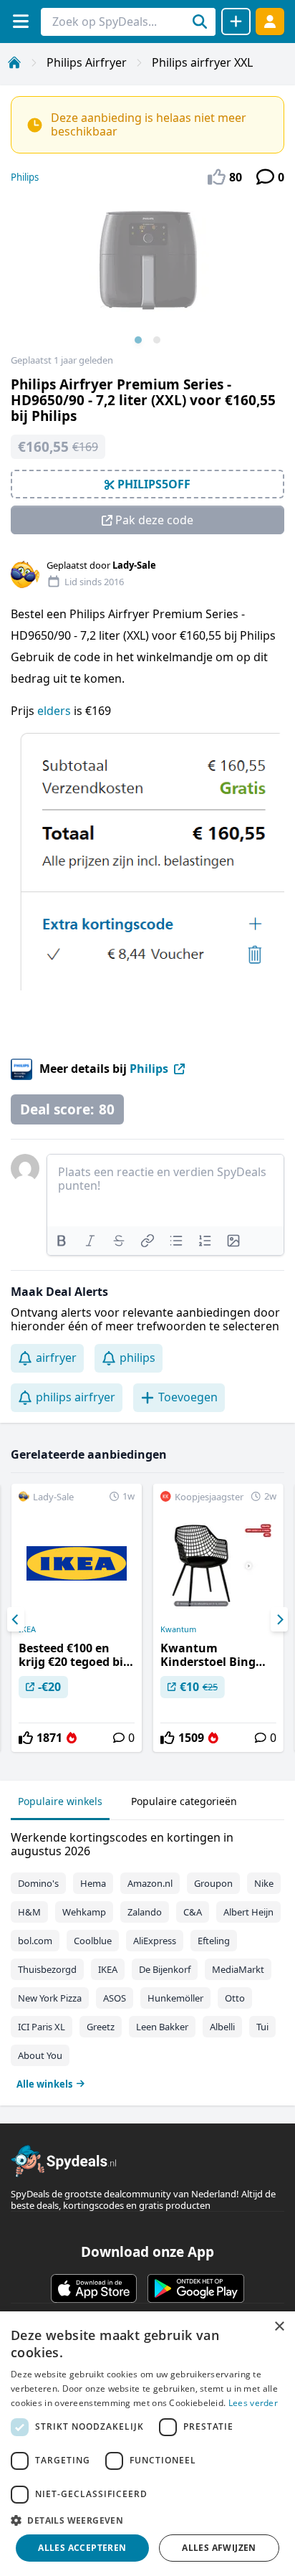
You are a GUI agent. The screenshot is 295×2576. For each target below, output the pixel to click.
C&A (193, 1912)
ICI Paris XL (42, 2027)
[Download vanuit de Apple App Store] (94, 2288)
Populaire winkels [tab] (60, 1801)
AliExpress (155, 1941)
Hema (93, 1883)
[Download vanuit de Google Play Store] (196, 2288)
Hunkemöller (175, 1998)
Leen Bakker (162, 2027)
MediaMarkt (238, 1969)
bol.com (35, 1941)
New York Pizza (50, 1998)
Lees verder (253, 2403)
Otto (235, 1998)
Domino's (38, 1883)
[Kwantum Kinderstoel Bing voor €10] (218, 1618)
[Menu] (20, 21)
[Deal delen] (236, 22)
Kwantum (178, 1629)
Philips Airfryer (87, 62)
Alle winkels (44, 2084)
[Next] (279, 1619)
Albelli (222, 2027)
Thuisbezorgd (47, 1969)
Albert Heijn (248, 1912)
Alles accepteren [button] (82, 2548)
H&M (29, 1912)
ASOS (115, 1998)
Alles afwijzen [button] (219, 2548)
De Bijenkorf (165, 1969)
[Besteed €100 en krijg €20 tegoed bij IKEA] (77, 1618)
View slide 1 (138, 340)
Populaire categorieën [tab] (184, 1801)
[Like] (26, 1738)
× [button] (279, 2327)
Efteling (214, 1941)
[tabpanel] (147, 1957)
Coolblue (93, 1941)
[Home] (14, 62)
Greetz (101, 2027)
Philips (25, 177)
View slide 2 (157, 340)
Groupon (213, 1883)
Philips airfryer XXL (202, 62)
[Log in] (270, 21)
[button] (147, 2520)
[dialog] (147, 2444)
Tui (262, 2027)
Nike (264, 1883)
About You (40, 2055)
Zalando (145, 1912)
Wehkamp (84, 1912)
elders (55, 711)
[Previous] (16, 1619)
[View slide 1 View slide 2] (147, 275)
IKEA (27, 1629)
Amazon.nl (150, 1883)
